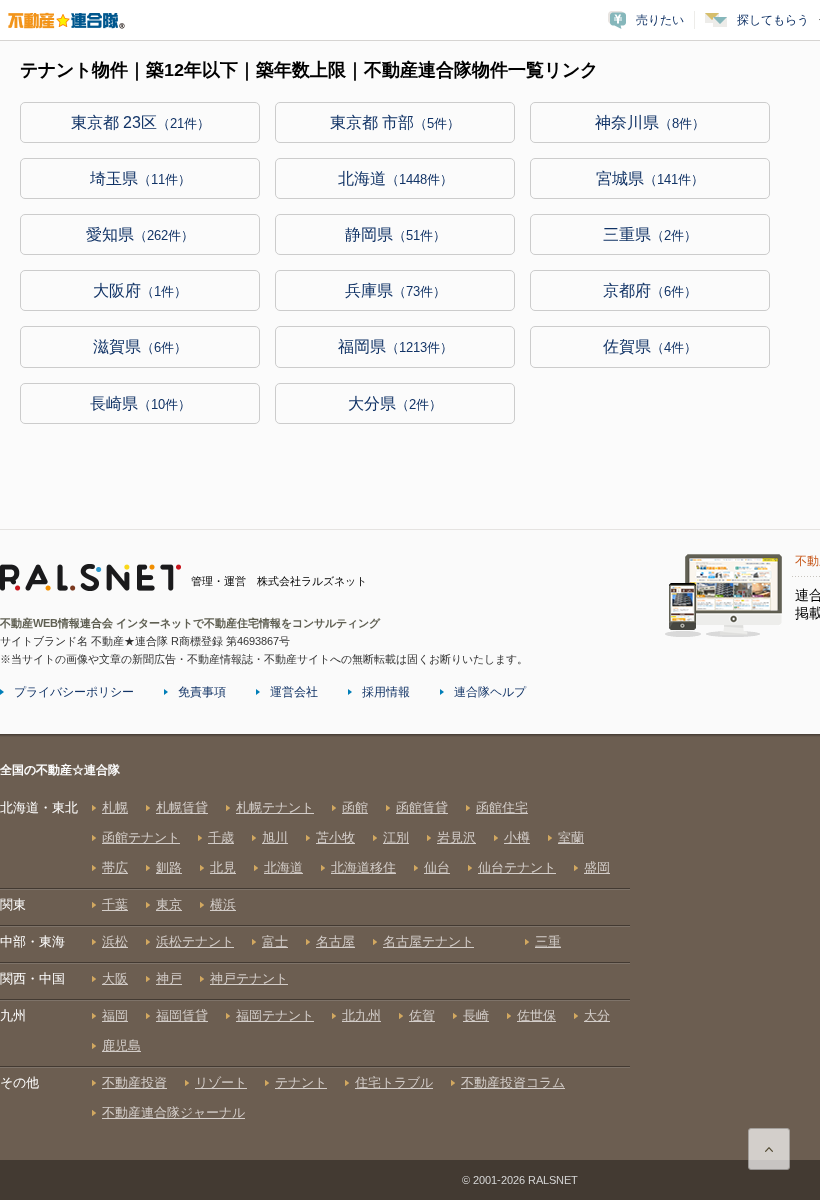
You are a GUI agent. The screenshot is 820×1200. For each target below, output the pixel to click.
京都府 (650, 290)
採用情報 (386, 692)
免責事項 (202, 692)
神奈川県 (650, 122)
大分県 (395, 403)
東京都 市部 (395, 122)
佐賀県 (650, 346)
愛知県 (140, 234)
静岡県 (395, 234)
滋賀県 (140, 346)
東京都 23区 (140, 122)
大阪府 (140, 290)
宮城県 (650, 178)
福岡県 (395, 346)
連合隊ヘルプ (490, 692)
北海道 (395, 178)
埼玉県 (140, 178)
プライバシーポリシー (74, 692)
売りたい (660, 20)
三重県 (650, 234)
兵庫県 (395, 290)
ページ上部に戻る (769, 1149)
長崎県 (140, 403)
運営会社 (294, 692)
